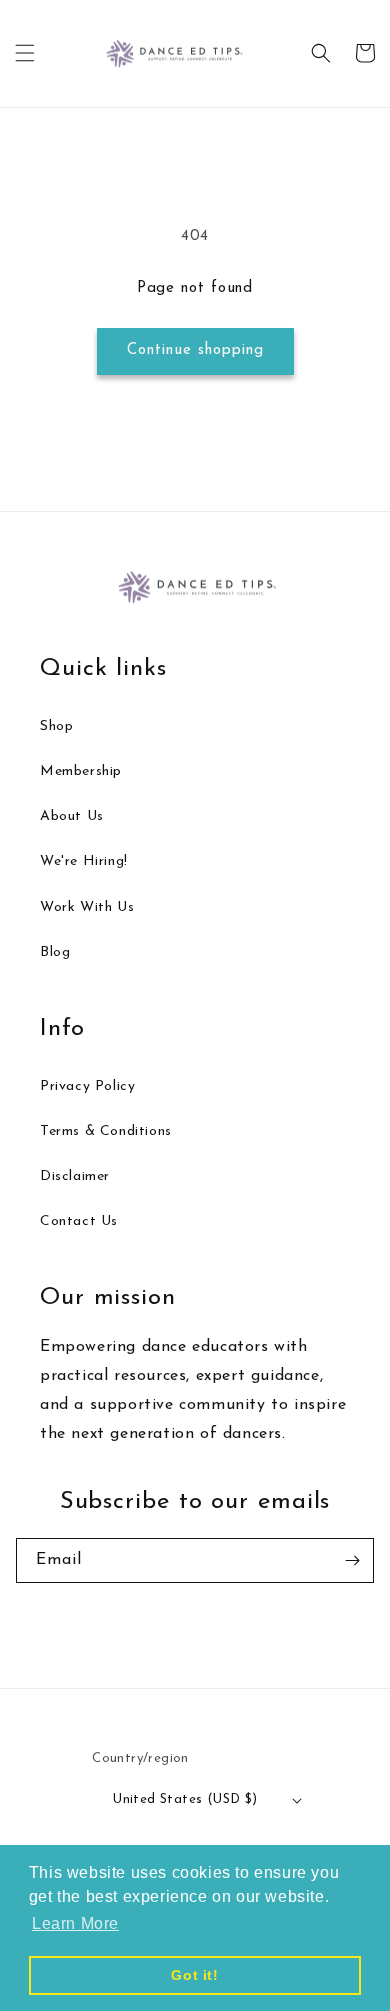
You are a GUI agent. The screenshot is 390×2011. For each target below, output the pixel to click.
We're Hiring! (84, 861)
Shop (56, 726)
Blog (55, 952)
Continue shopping (195, 350)
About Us (72, 816)
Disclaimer (75, 1176)
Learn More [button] (75, 1923)
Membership (81, 771)
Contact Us (79, 1221)
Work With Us (87, 907)
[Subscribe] (352, 1560)
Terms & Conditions (106, 1131)
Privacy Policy (87, 1086)
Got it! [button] (194, 1975)
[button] (25, 53)
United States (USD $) (185, 1799)
